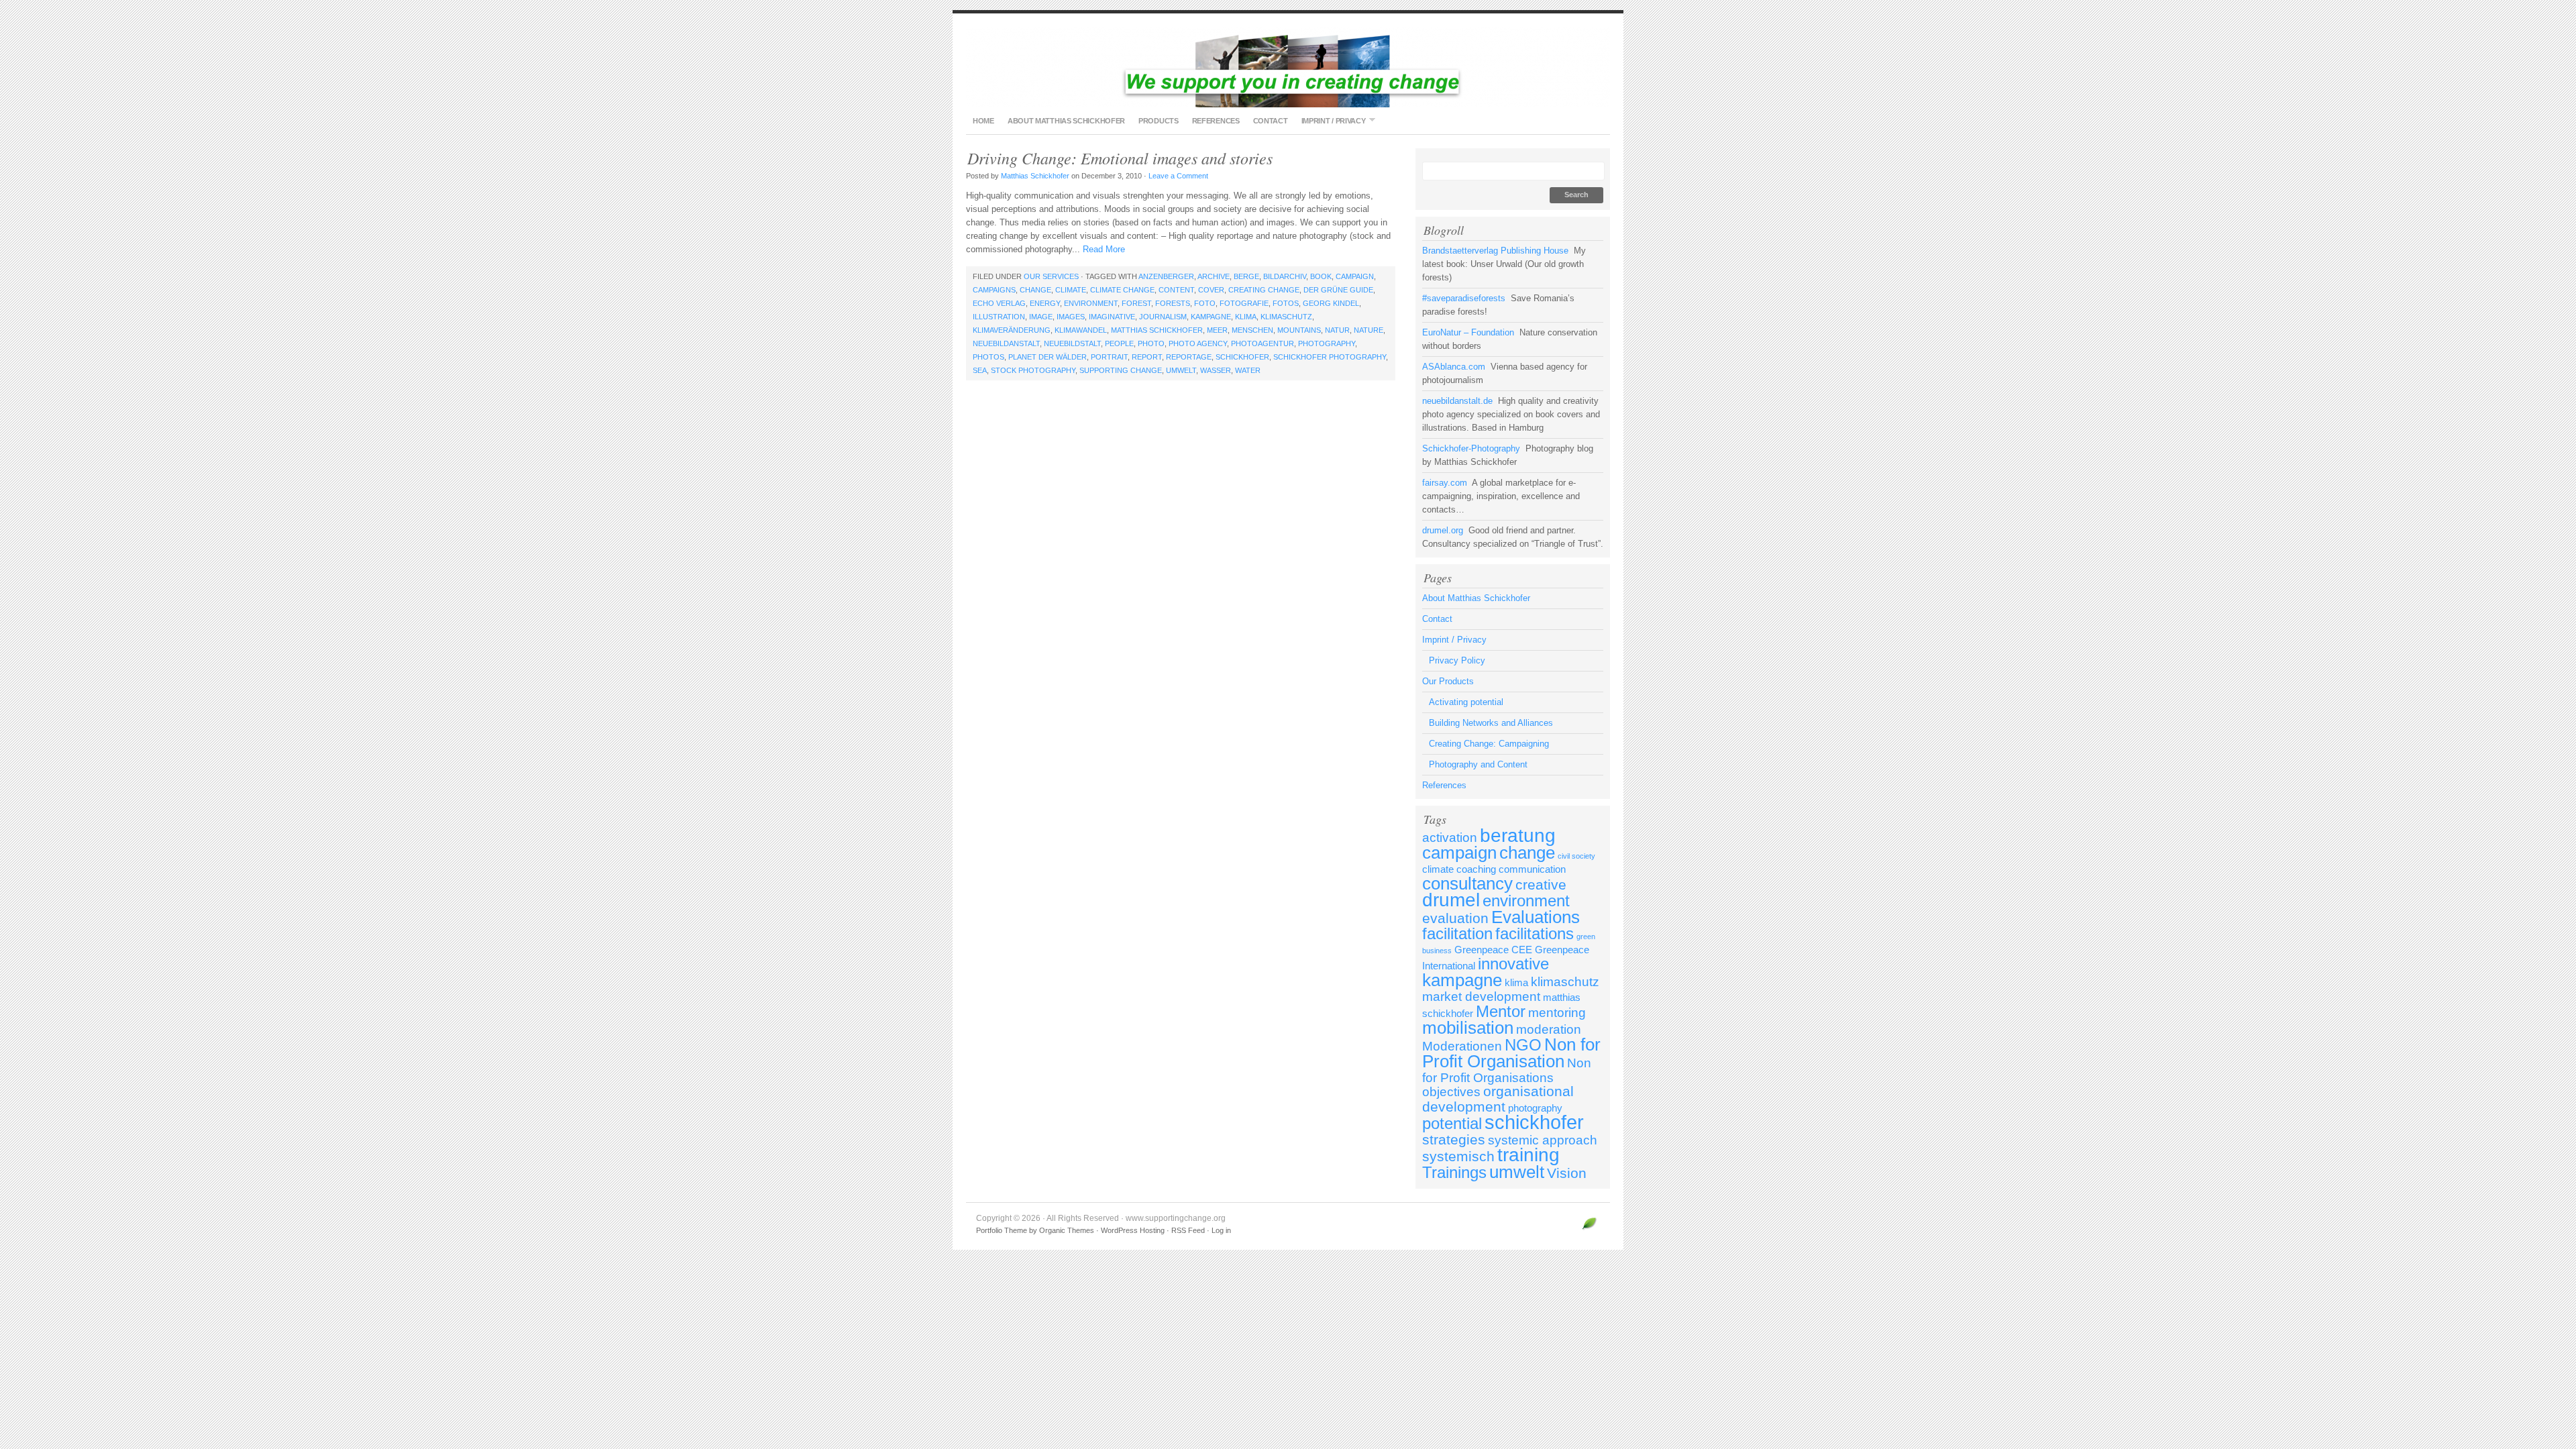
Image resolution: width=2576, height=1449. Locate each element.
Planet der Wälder (1048, 357)
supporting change (1121, 370)
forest (1136, 303)
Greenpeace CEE (1493, 950)
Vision (1567, 1173)
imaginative (1112, 317)
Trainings (1454, 1172)
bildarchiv (1285, 276)
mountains (1299, 330)
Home (983, 121)
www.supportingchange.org (1288, 67)
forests (1173, 303)
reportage (1189, 357)
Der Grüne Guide (1338, 290)
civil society (1576, 856)
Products (1159, 121)
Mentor (1501, 1011)
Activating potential (1466, 702)
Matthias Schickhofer (1035, 176)
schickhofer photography (1330, 357)
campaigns (994, 290)
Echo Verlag (999, 303)
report (1147, 357)
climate (1071, 290)
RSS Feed (1188, 1230)
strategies (1454, 1140)
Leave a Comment (1178, 176)
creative (1541, 885)
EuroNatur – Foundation (1468, 332)
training (1528, 1155)
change (1035, 290)
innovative (1513, 964)
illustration (999, 317)
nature (1368, 330)
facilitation (1457, 933)
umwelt (1181, 370)
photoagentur (1263, 343)
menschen (1252, 330)
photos (988, 357)
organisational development (1498, 1099)
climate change (1122, 290)
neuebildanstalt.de (1457, 401)
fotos (1286, 303)
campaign (1355, 276)
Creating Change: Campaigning (1489, 744)
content (1176, 290)
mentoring (1557, 1013)
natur (1337, 330)
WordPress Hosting (1133, 1230)
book (1321, 276)
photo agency (1198, 343)
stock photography (1033, 370)
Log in (1221, 1230)
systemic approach (1543, 1140)
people (1119, 343)
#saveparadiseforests (1464, 298)
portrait (1109, 357)
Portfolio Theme (1002, 1230)
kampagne (1211, 317)
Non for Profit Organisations (1507, 1070)
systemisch (1458, 1157)
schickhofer (1242, 357)
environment (1091, 303)
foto (1205, 303)
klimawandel (1081, 330)
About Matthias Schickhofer (1066, 121)
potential (1452, 1123)
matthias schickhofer (1157, 330)
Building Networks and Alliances (1491, 723)
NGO (1523, 1045)
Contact (1271, 121)
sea (980, 370)
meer (1217, 330)
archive (1214, 276)
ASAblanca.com (1454, 367)
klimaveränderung (1012, 330)
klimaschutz (1286, 317)
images (1071, 317)
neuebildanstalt (1006, 343)
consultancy (1467, 883)
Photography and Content (1478, 764)
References (1216, 121)
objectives (1451, 1092)
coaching (1476, 869)
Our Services (1051, 276)
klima (1246, 317)
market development (1481, 997)
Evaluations (1536, 917)
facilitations (1535, 933)
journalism (1163, 317)
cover (1211, 290)
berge (1246, 276)
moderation (1549, 1029)
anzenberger (1166, 276)
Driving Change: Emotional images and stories (1120, 158)
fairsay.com (1445, 483)
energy (1045, 303)
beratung (1518, 836)
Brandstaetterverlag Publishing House (1495, 251)
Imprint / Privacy (1330, 120)
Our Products (1448, 681)
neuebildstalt (1072, 343)
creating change (1264, 290)
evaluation (1455, 918)
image (1041, 317)
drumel (1451, 900)
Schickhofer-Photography (1471, 448)
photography (1327, 343)
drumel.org (1443, 530)
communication (1532, 869)
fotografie (1244, 303)
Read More (1104, 249)
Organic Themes (1067, 1230)
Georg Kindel (1331, 303)
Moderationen (1462, 1046)
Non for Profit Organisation (1511, 1053)
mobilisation (1468, 1028)
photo (1151, 343)
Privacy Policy (1457, 660)
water (1248, 370)
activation (1450, 838)
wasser (1216, 370)
